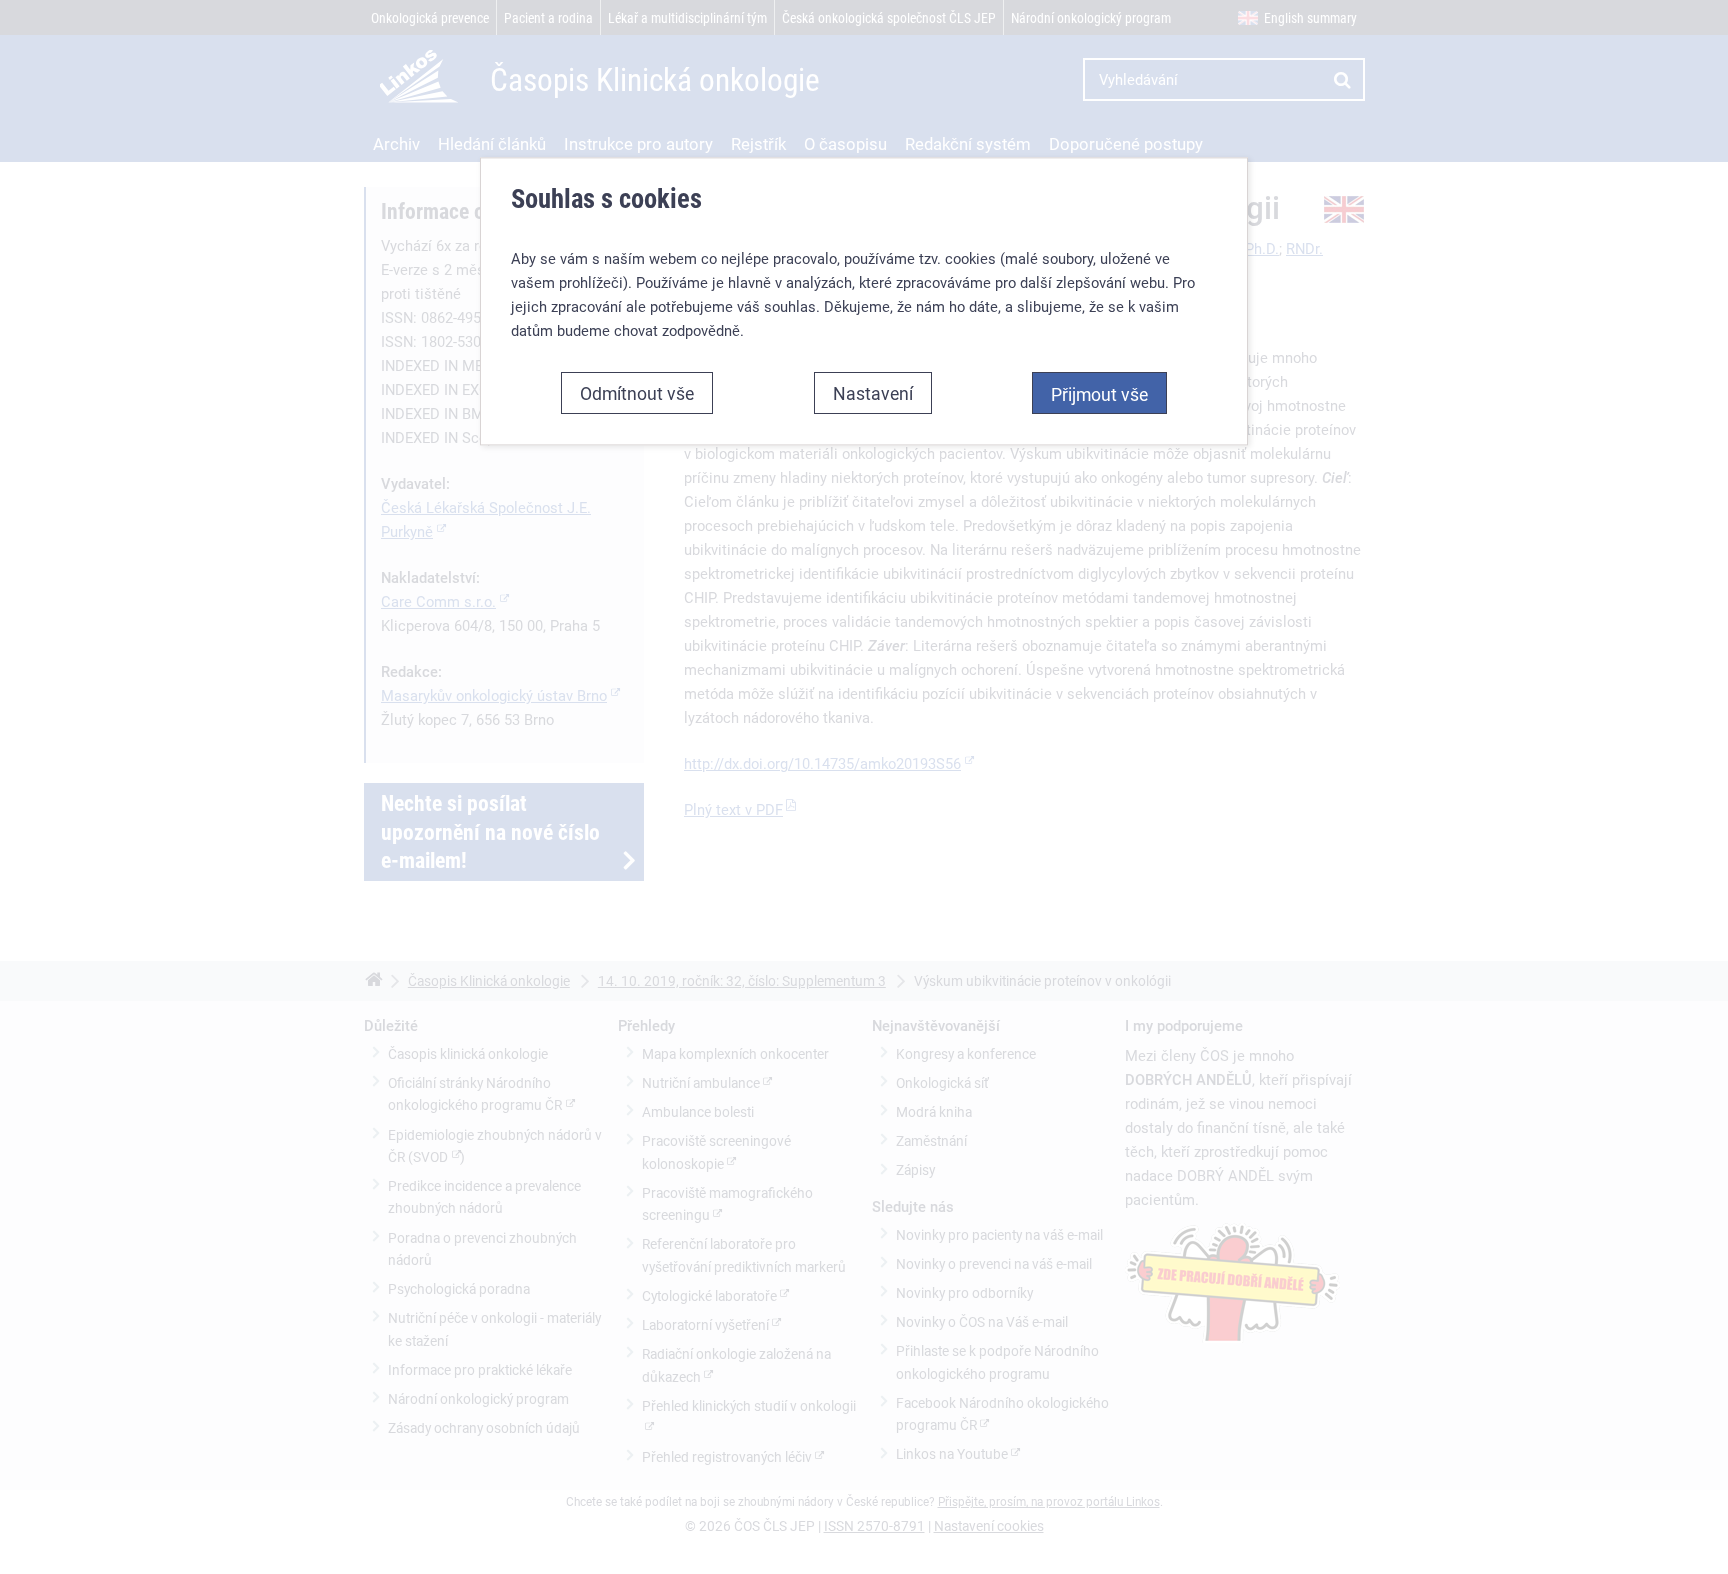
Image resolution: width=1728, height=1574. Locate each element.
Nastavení (873, 393)
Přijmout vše (1099, 394)
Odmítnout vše (637, 393)
